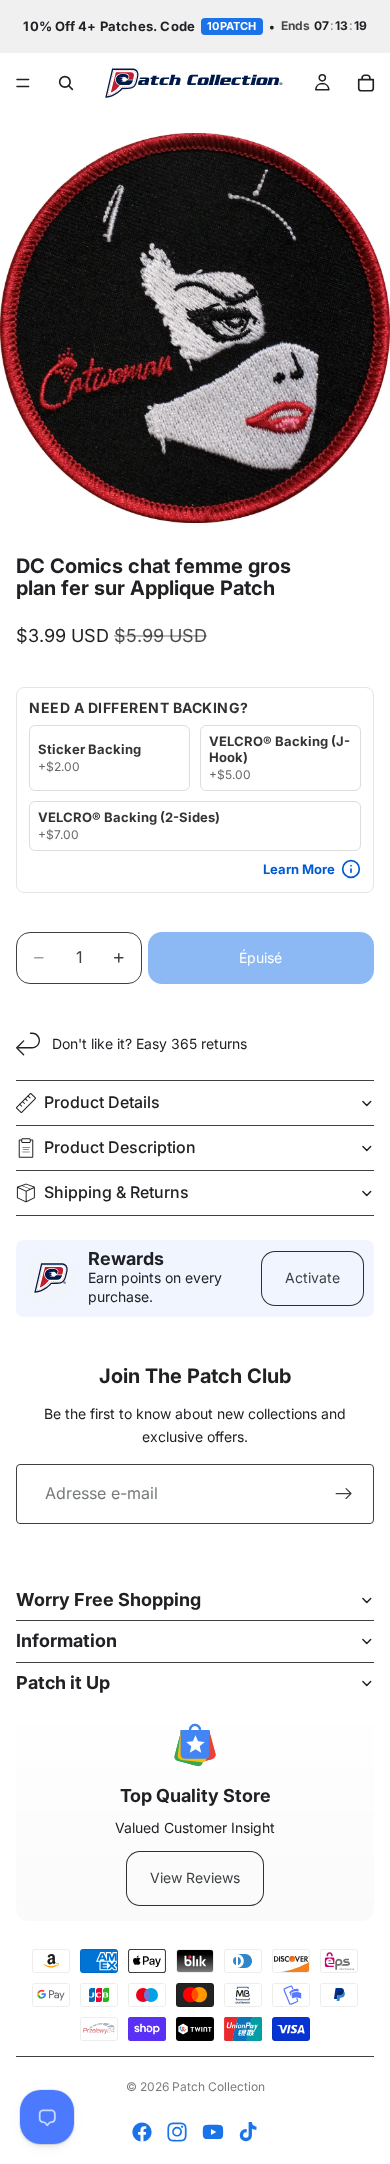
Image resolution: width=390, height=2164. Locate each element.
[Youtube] (213, 2132)
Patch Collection (218, 2086)
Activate (312, 1277)
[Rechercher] (66, 83)
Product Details (102, 1102)
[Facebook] (142, 2132)
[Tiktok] (248, 2132)
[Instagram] (177, 2132)
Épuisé (260, 957)
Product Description (120, 1147)
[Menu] (23, 83)
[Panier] (366, 83)
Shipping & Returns (116, 1192)
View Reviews (195, 1877)
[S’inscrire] (344, 1494)
